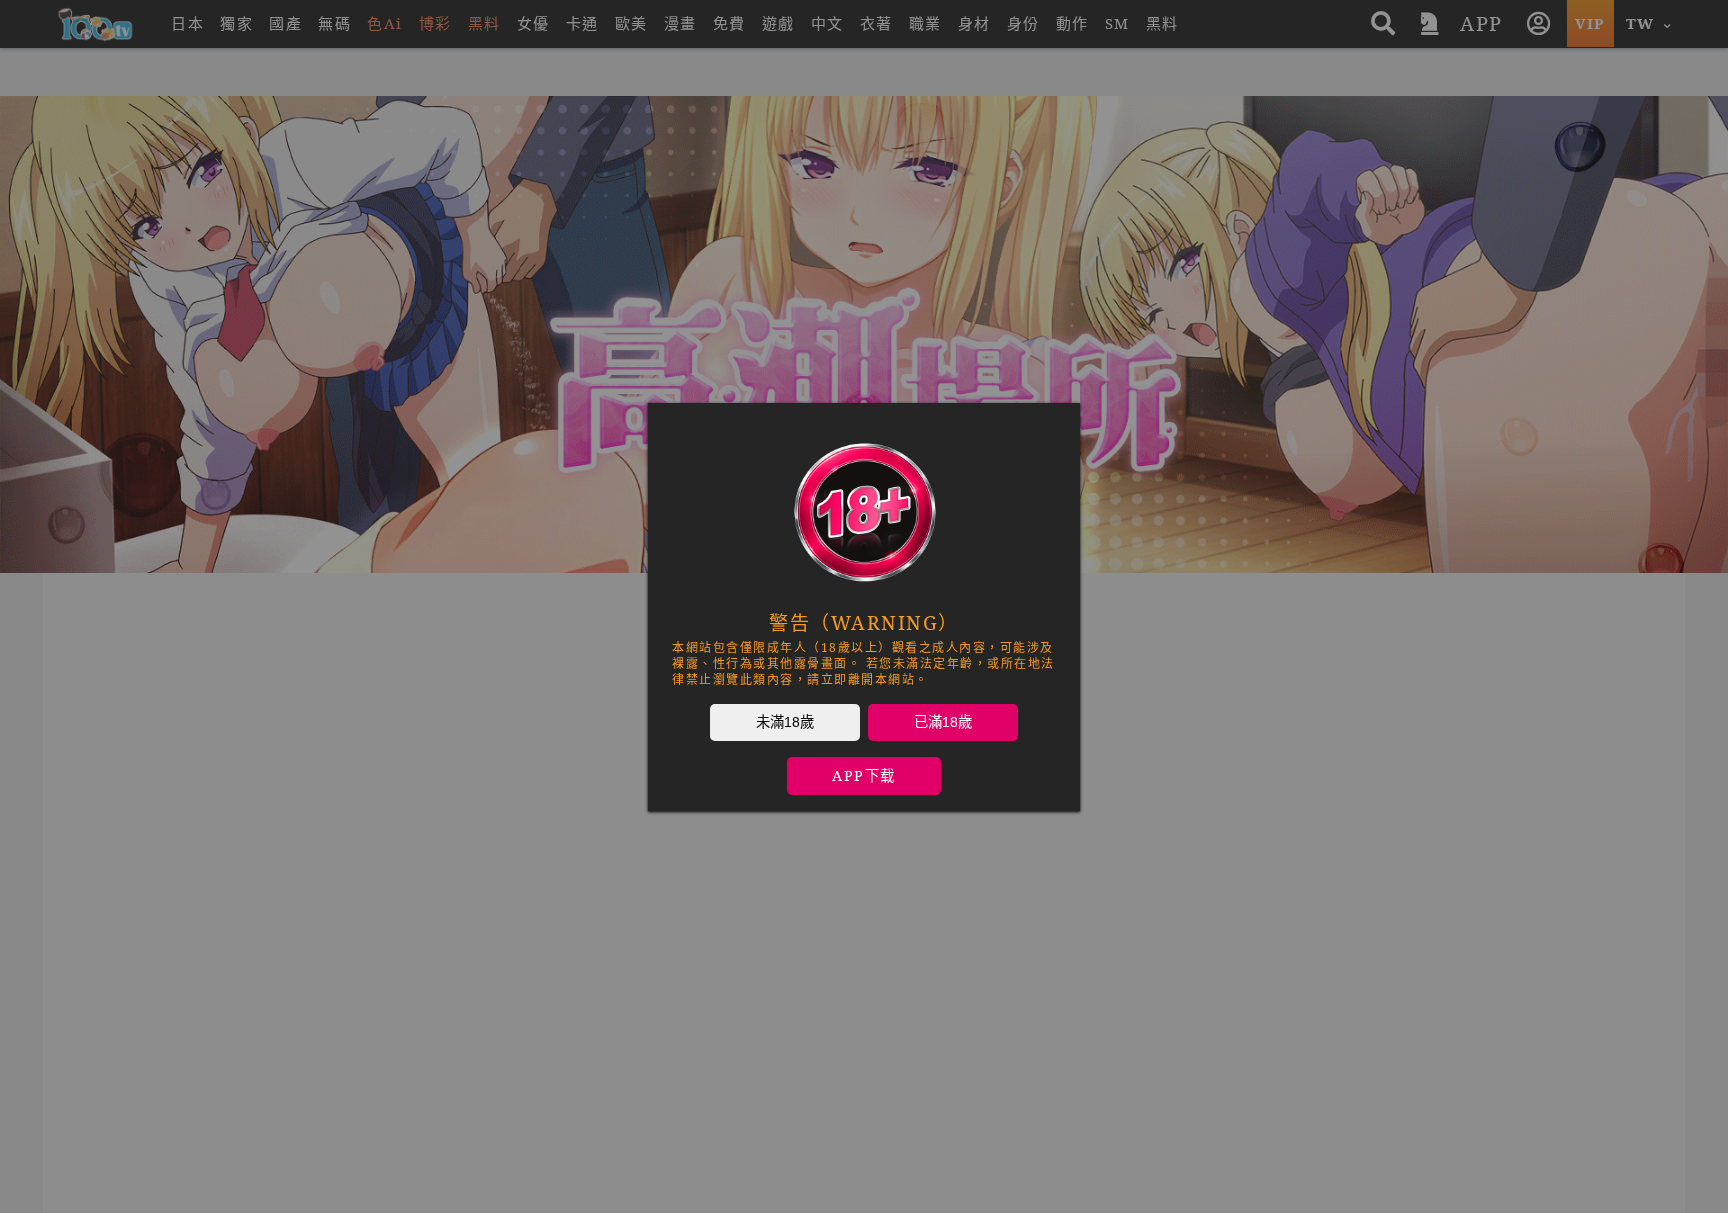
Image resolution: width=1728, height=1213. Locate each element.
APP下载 (864, 775)
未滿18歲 (785, 721)
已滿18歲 (943, 721)
